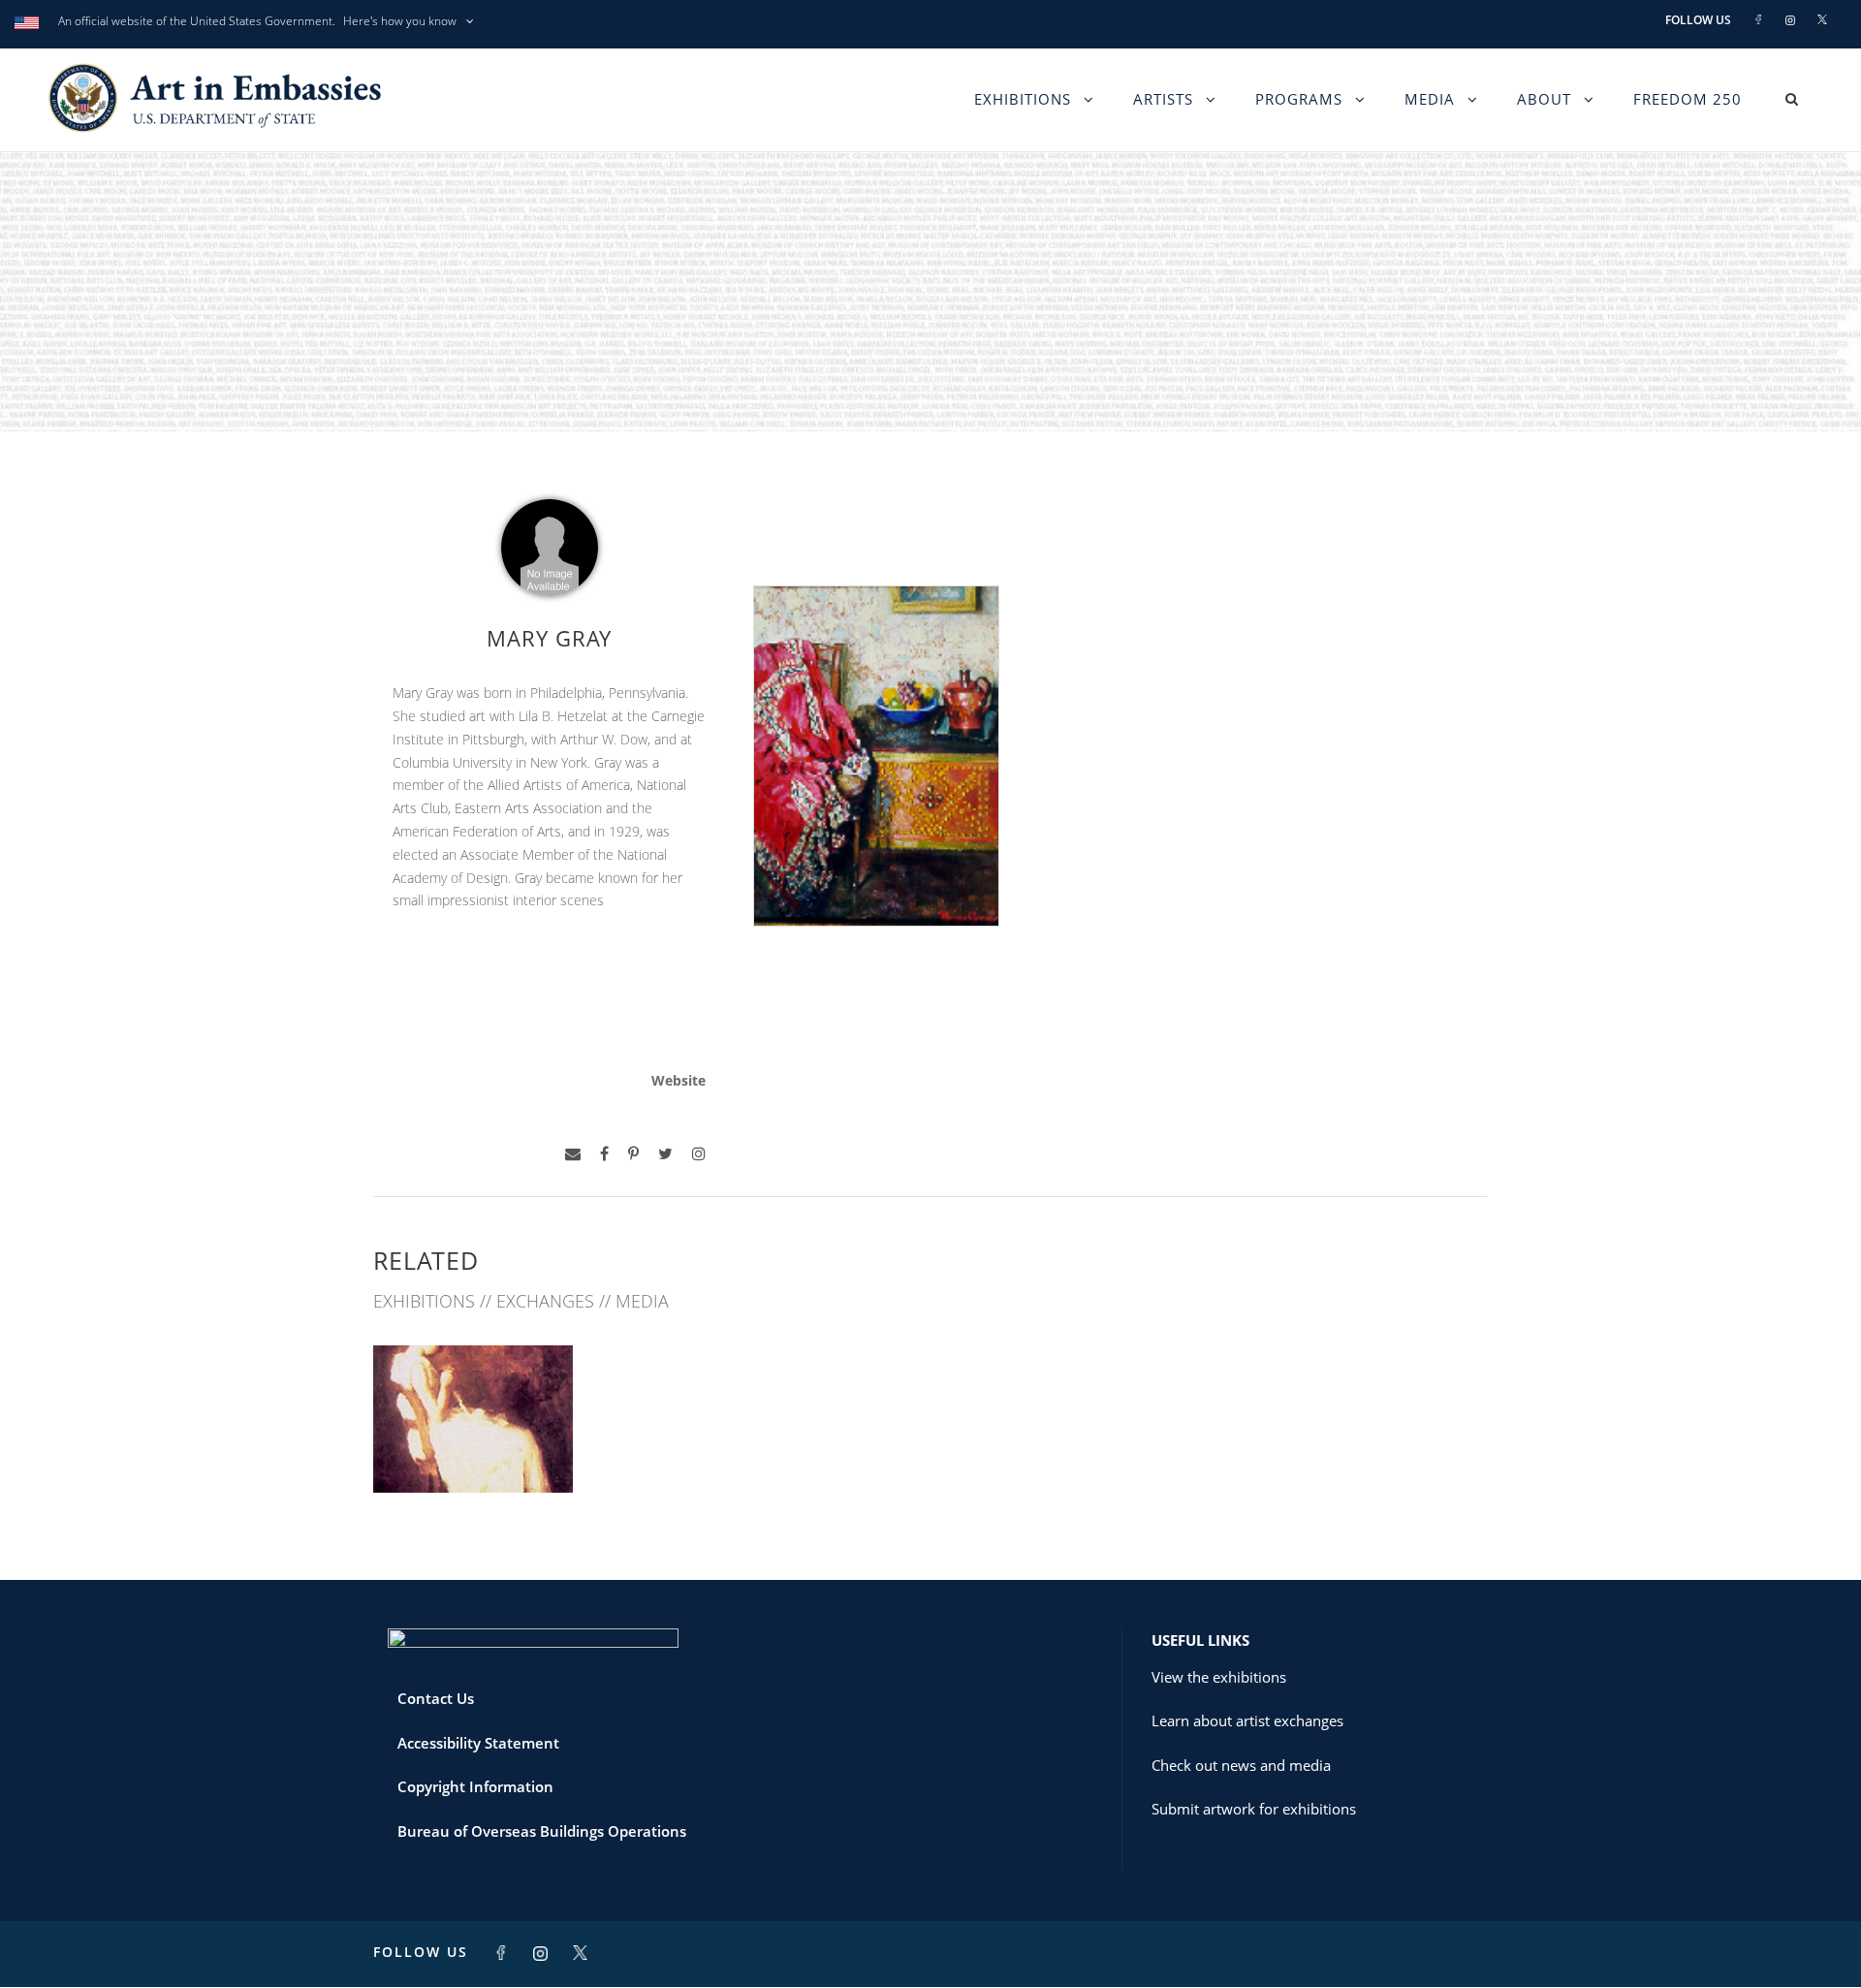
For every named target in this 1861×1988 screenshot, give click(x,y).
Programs (1299, 99)
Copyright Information (475, 1786)
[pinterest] (633, 1154)
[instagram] (699, 1154)
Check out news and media (1241, 1765)
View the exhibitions (1219, 1677)
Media (1430, 99)
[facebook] (604, 1154)
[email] (573, 1154)
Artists (1163, 99)
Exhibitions (1023, 99)
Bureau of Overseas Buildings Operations (542, 1831)
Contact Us (436, 1698)
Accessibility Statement (478, 1743)
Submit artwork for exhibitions (1254, 1809)
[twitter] (665, 1154)
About (1544, 99)
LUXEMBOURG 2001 (473, 1451)
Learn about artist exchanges (1247, 1720)
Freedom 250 (1688, 99)
